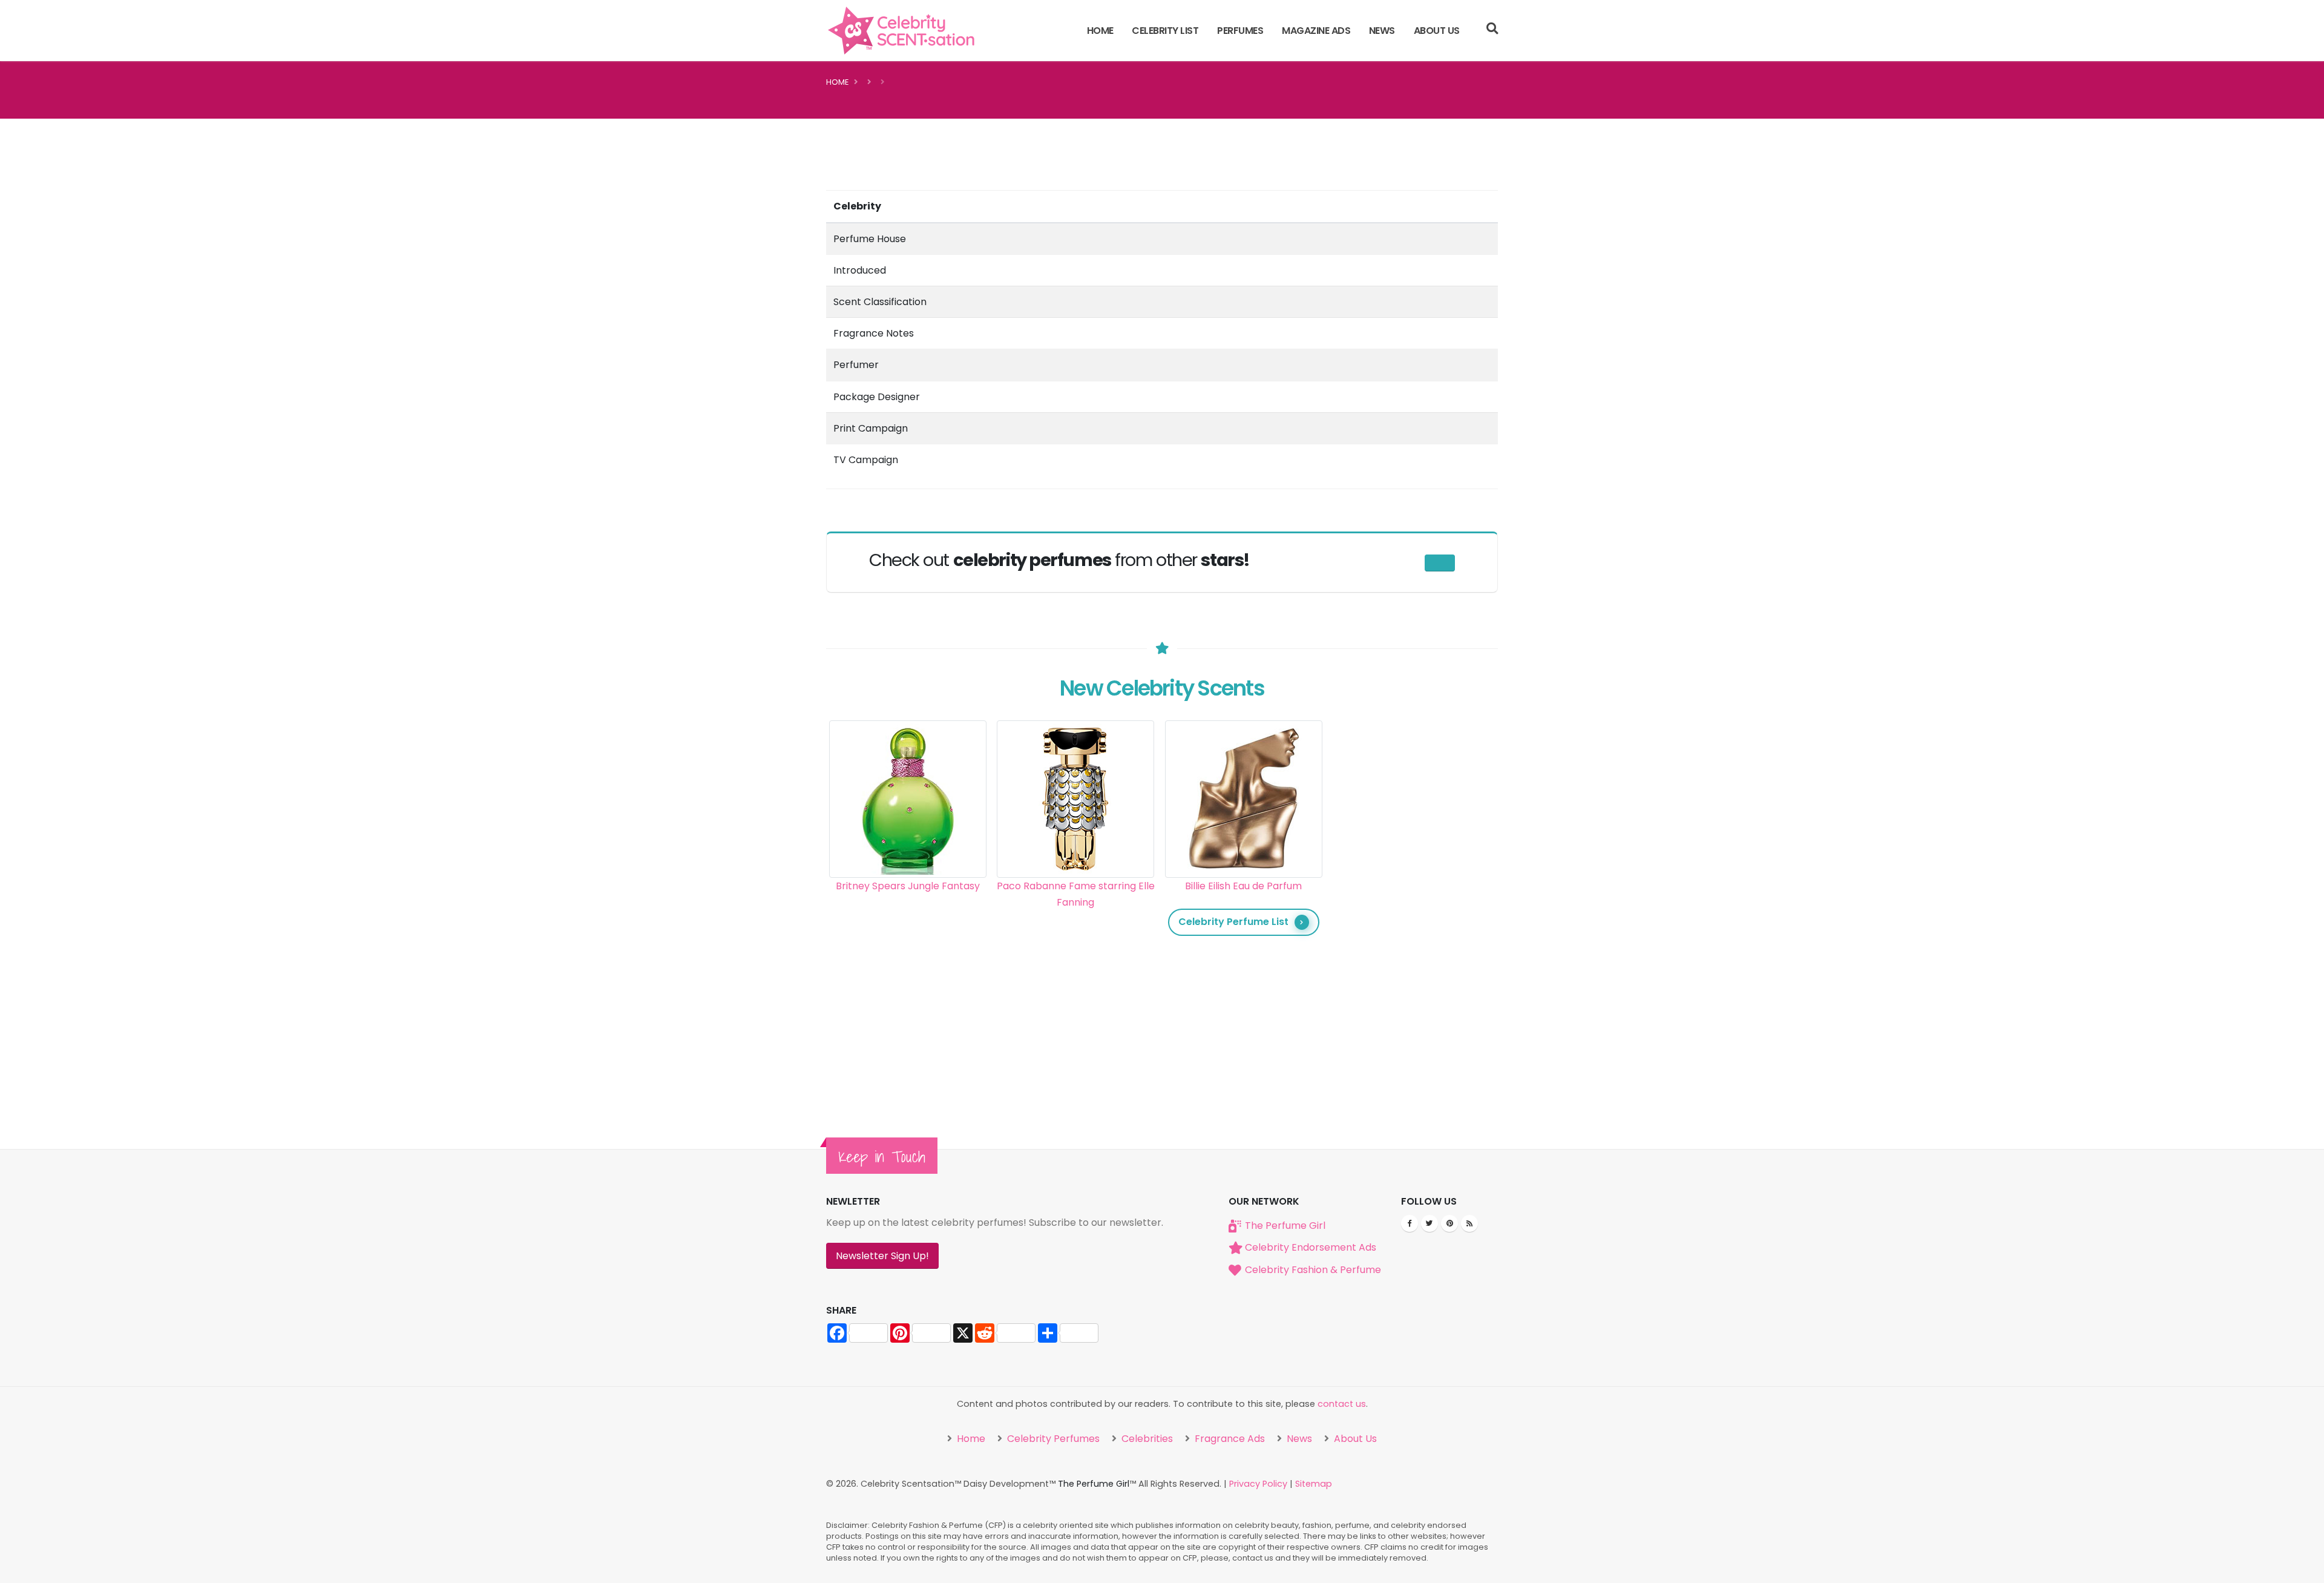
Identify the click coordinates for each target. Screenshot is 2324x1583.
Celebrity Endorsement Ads (1311, 1247)
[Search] (1492, 30)
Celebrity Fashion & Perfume (1313, 1270)
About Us (1437, 31)
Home (1100, 31)
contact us (1342, 1404)
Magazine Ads (1316, 31)
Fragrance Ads (1229, 1439)
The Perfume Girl (1285, 1226)
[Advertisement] (1412, 902)
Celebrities (1146, 1439)
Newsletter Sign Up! (882, 1256)
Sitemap (1314, 1484)
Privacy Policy (1258, 1484)
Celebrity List (1165, 31)
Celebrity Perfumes (1052, 1439)
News (1382, 31)
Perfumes (1240, 31)
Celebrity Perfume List (1233, 922)
